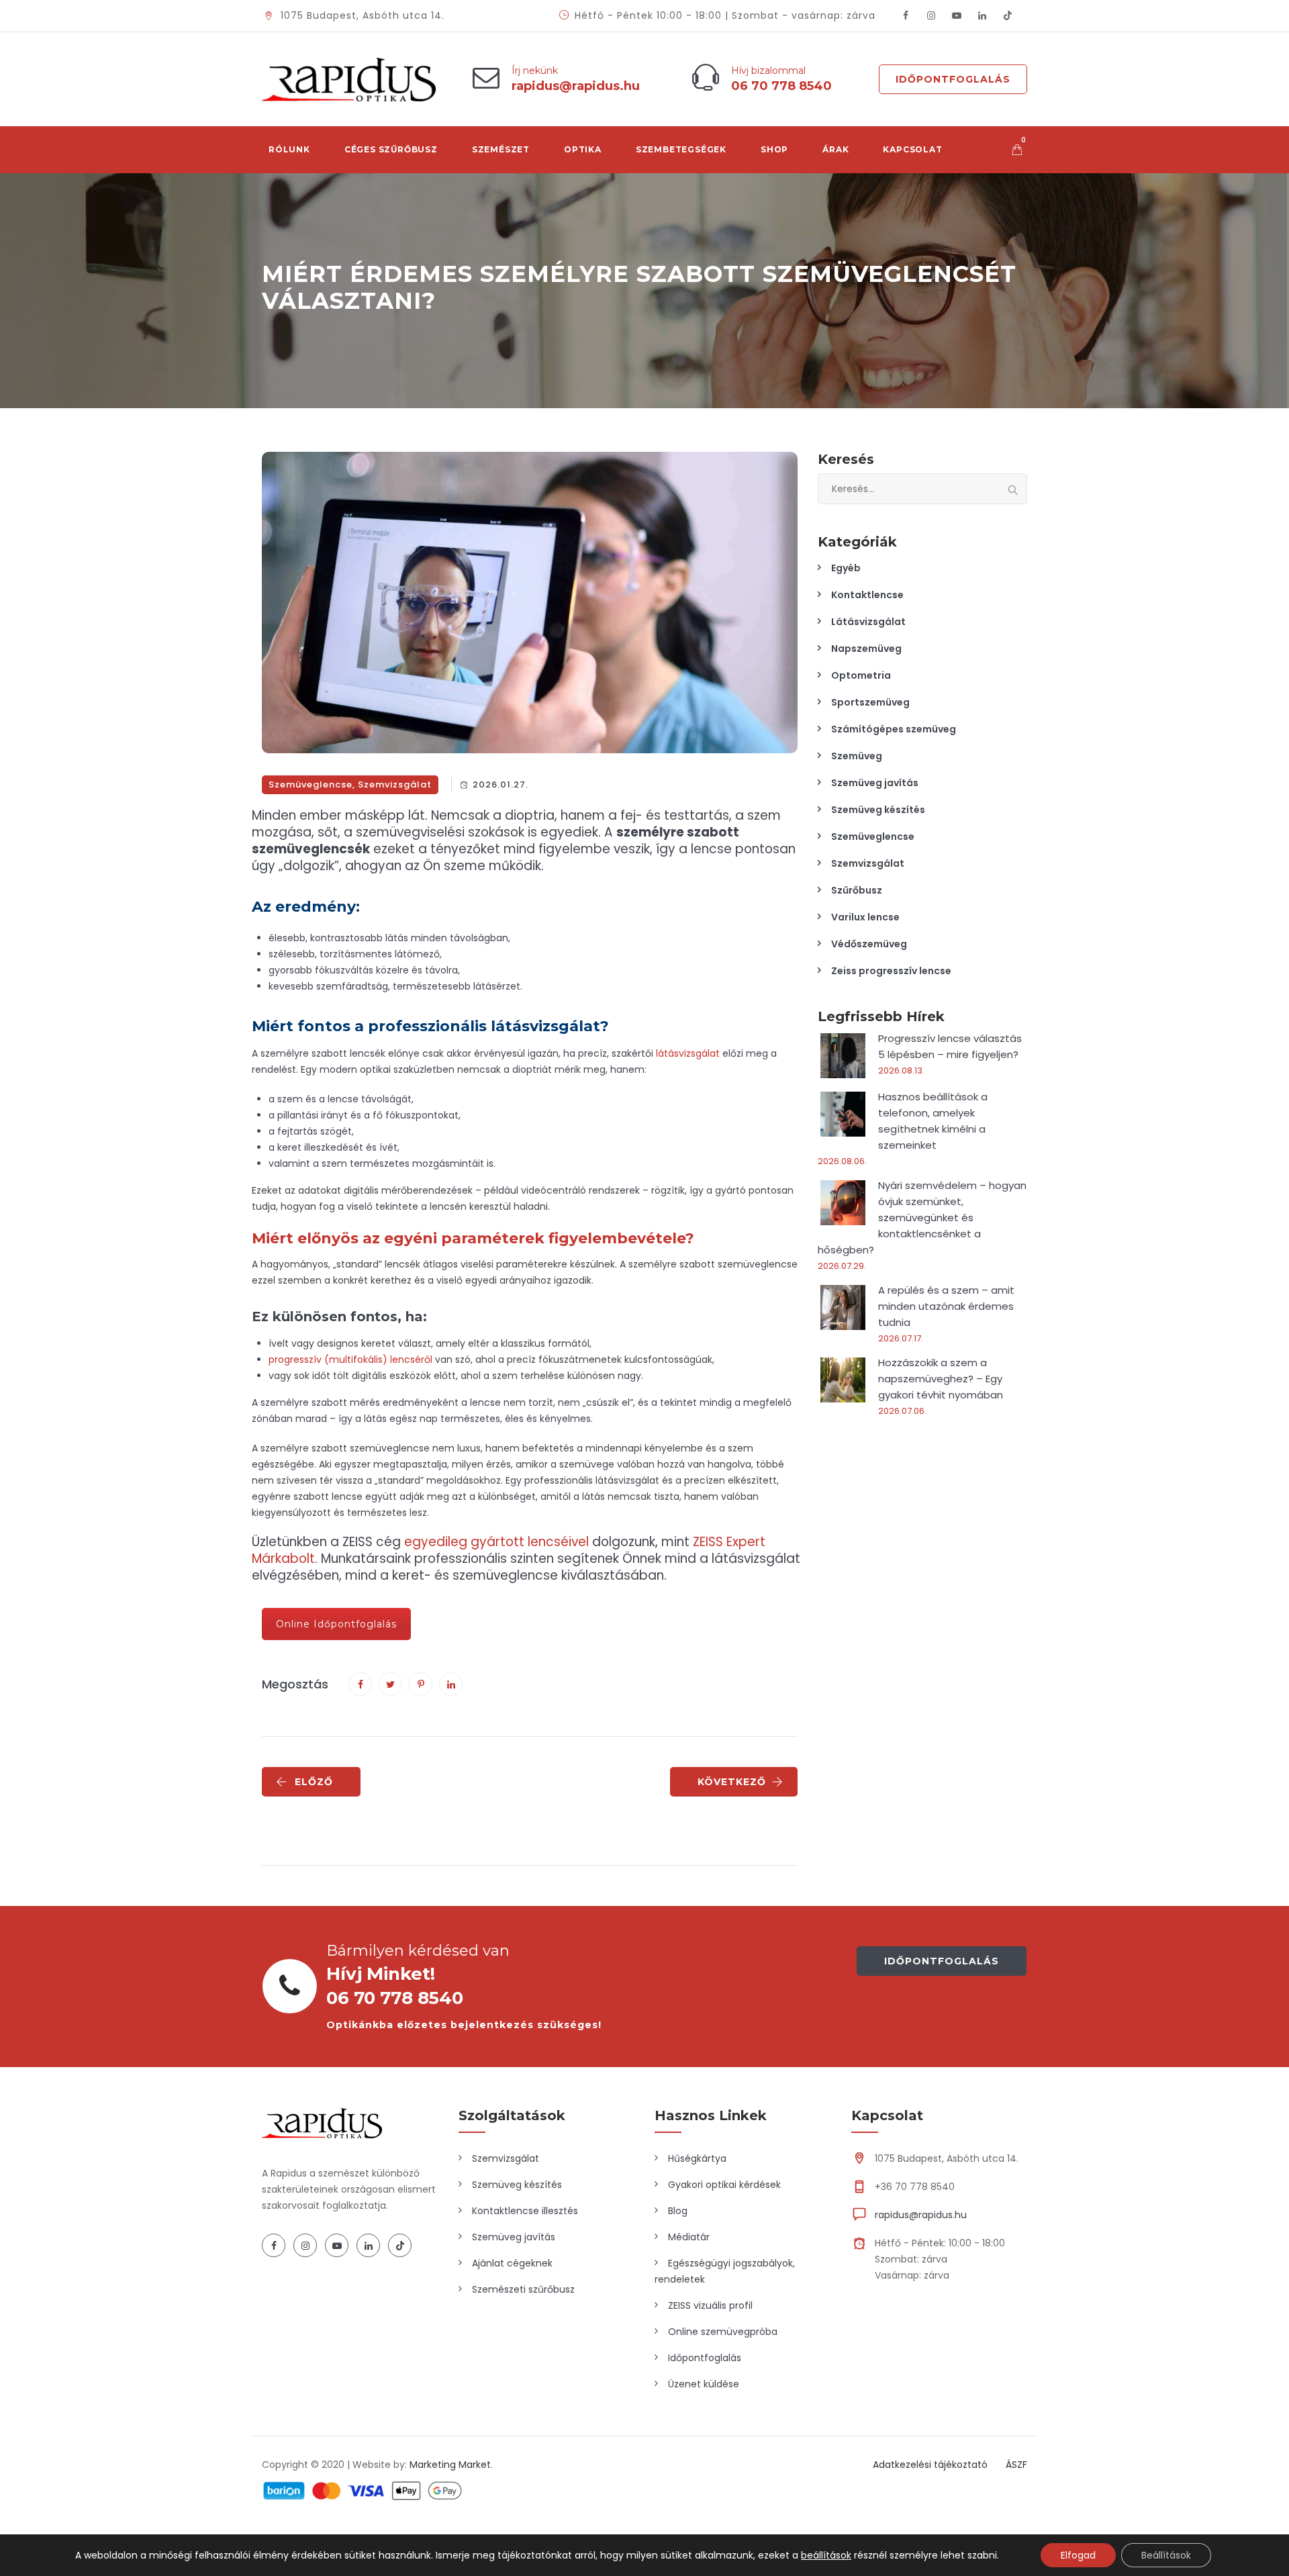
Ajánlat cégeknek (512, 2263)
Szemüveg (857, 756)
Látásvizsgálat (868, 622)
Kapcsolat (912, 149)
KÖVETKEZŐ (732, 1782)
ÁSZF (1016, 2465)
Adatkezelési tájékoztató (930, 2465)
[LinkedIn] (982, 16)
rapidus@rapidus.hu (921, 2215)
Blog (678, 2211)
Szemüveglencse (311, 784)
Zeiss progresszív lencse (891, 971)
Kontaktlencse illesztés (525, 2211)
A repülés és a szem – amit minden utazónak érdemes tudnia (946, 1306)
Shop (774, 149)
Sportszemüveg (870, 702)
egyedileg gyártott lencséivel (496, 1542)
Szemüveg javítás (875, 783)
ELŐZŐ (314, 1782)
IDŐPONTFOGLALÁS (942, 1961)
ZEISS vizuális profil (710, 2305)
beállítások (826, 2555)
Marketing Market (450, 2465)
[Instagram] (931, 16)
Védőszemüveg (869, 944)
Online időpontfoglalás (336, 1624)
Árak (836, 149)
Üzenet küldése (704, 2384)
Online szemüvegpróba (723, 2332)
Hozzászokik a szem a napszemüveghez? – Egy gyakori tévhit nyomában (941, 1379)
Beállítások (1166, 2555)
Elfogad (1078, 2555)
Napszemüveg (866, 649)
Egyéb (846, 568)
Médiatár (689, 2237)
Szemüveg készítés (878, 810)
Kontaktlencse (867, 595)
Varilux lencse (865, 917)
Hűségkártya (697, 2158)
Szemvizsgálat (395, 784)
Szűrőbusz (857, 890)
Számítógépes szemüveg (894, 729)
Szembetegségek (681, 149)
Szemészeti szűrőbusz (523, 2289)
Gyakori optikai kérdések (724, 2185)
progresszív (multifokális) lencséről (350, 1359)
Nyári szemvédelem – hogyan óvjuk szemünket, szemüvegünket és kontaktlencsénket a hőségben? (922, 1218)
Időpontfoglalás (953, 79)
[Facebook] (906, 16)
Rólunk (289, 149)
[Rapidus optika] (349, 79)
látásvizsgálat (688, 1053)
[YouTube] (957, 16)
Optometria (861, 675)
